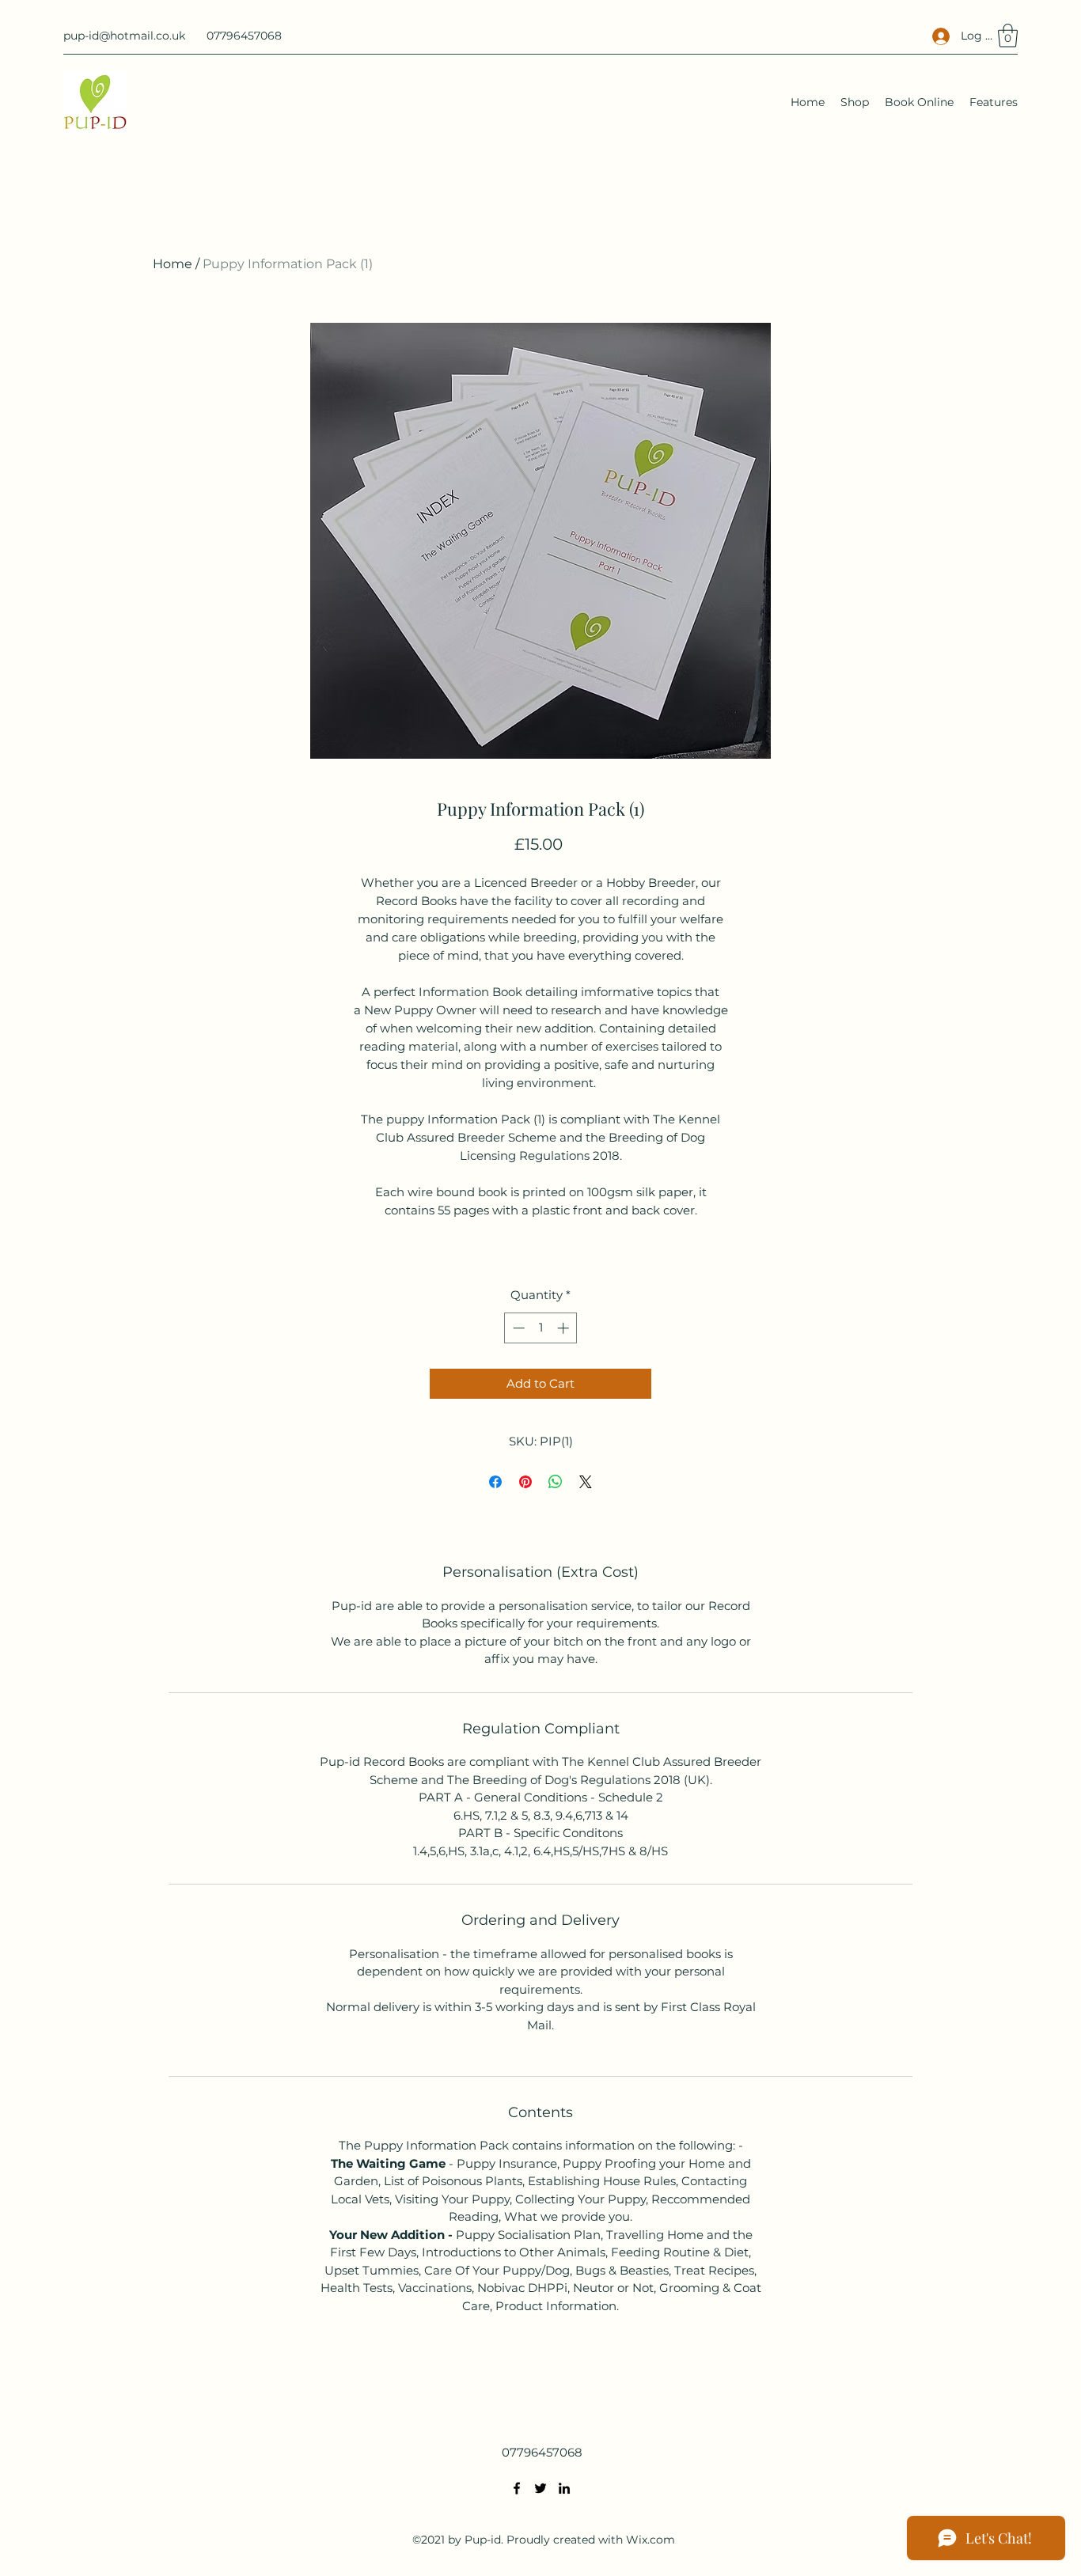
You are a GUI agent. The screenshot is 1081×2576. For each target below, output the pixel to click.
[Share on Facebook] (495, 1482)
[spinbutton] (541, 1328)
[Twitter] (540, 2488)
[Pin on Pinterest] (525, 1482)
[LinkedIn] (564, 2488)
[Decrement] (517, 1328)
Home (173, 264)
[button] (1008, 36)
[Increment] (565, 1328)
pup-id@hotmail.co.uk (124, 36)
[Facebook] (517, 2488)
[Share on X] (586, 1482)
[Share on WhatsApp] (556, 1482)
